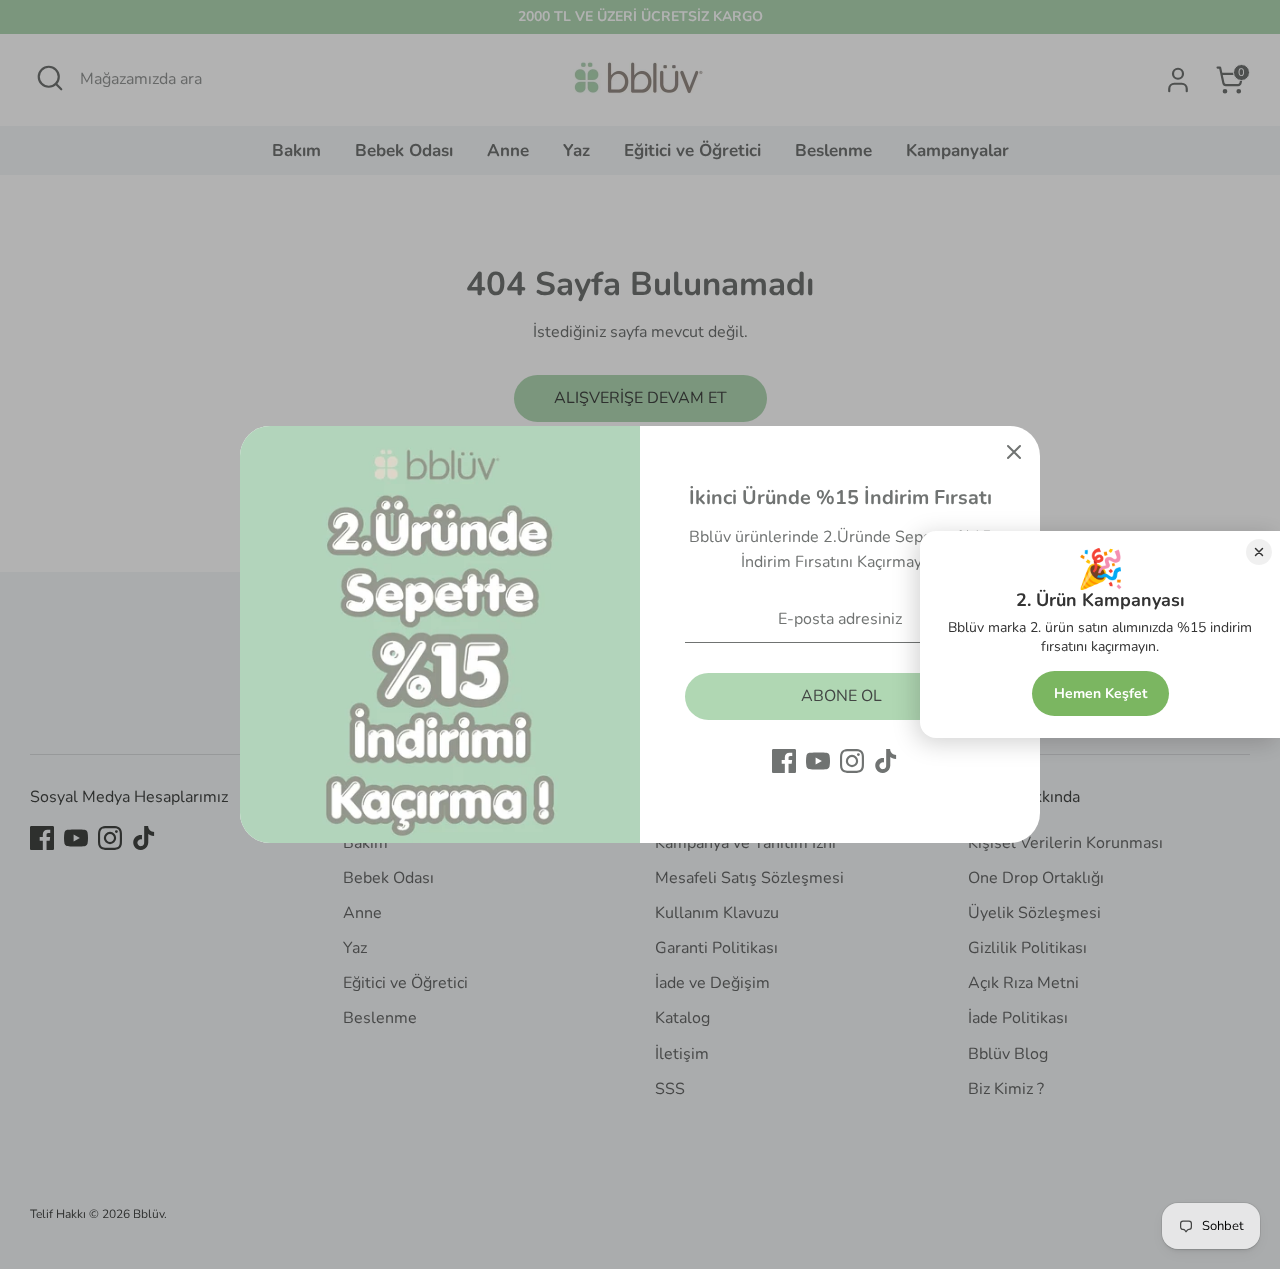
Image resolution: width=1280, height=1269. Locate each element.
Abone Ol (841, 696)
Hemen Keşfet (1100, 693)
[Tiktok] (886, 761)
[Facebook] (784, 761)
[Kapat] (1014, 452)
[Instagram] (852, 761)
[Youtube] (818, 761)
